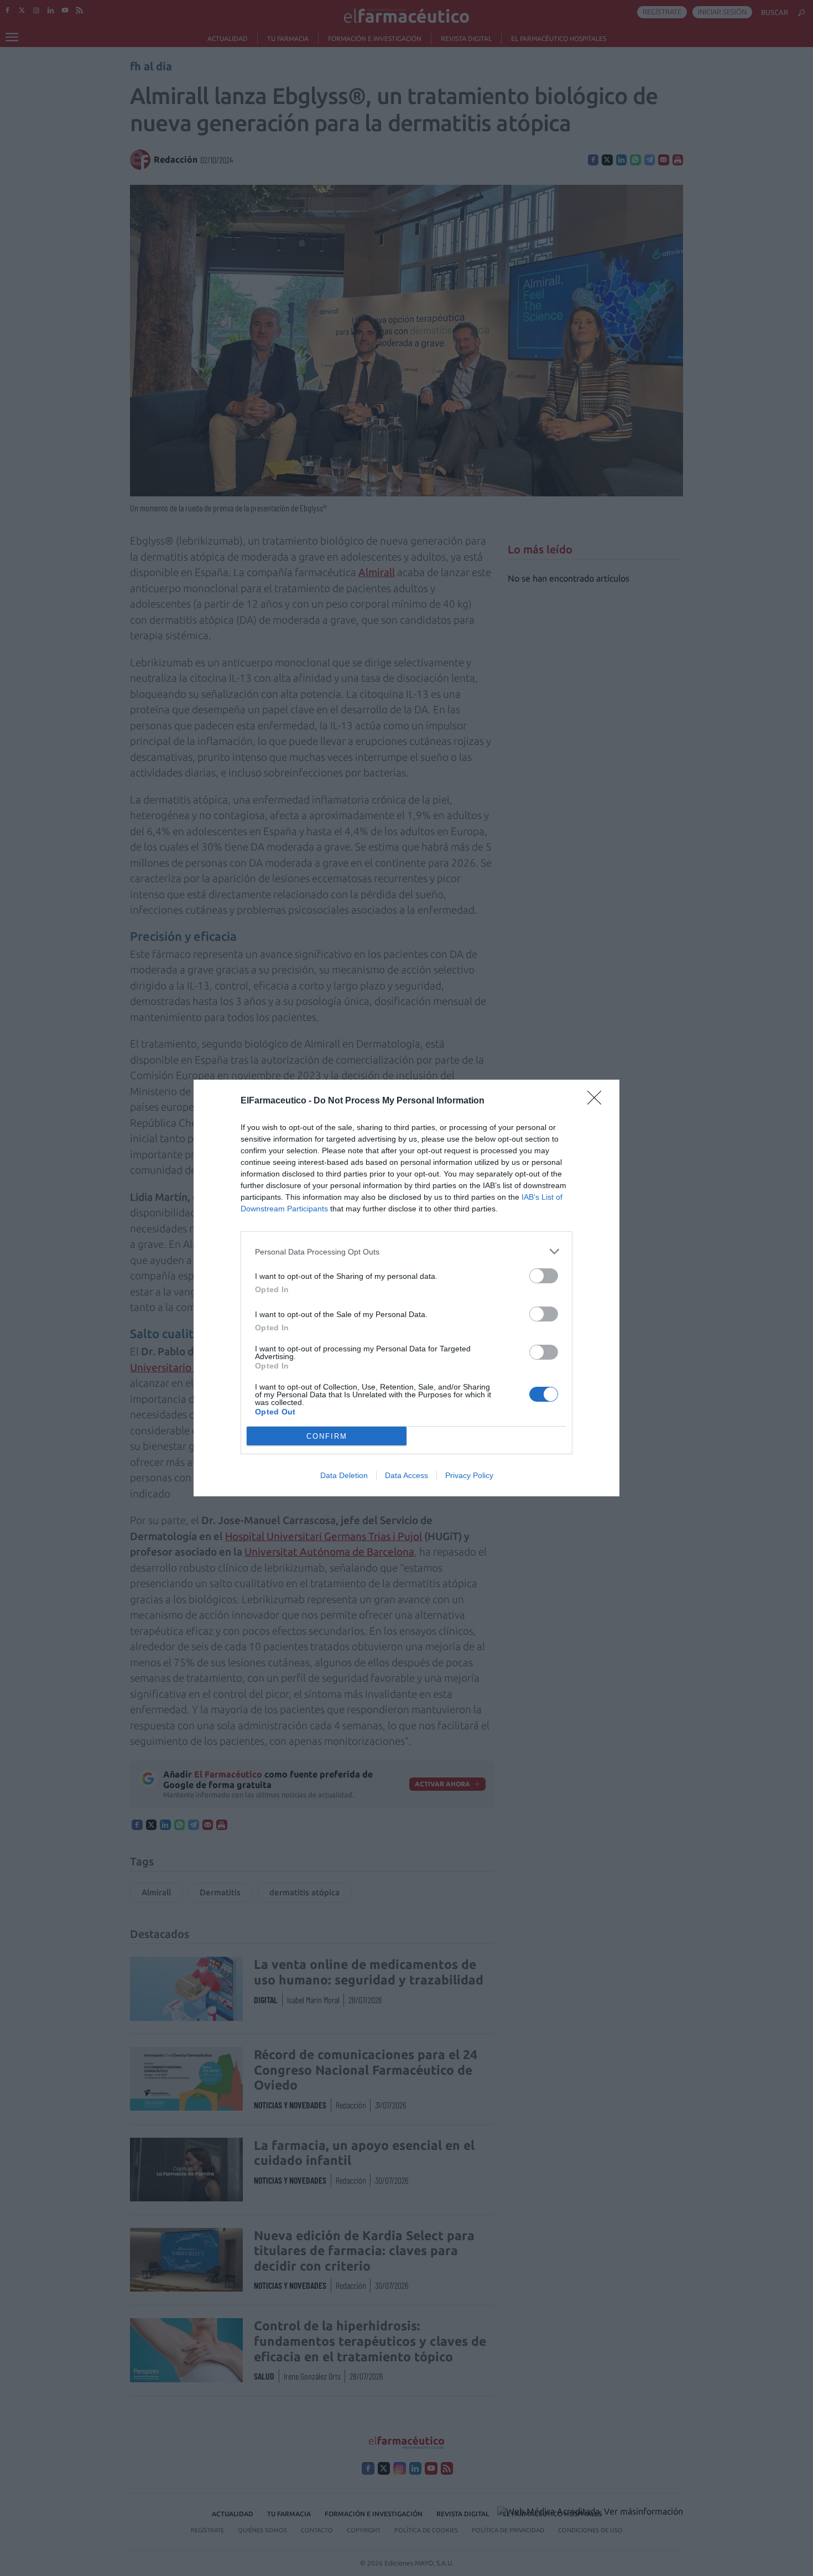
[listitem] (406, 1251)
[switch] (544, 1276)
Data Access (406, 1475)
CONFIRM (327, 1436)
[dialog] (406, 1288)
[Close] (598, 1101)
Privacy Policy (469, 1475)
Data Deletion (344, 1475)
